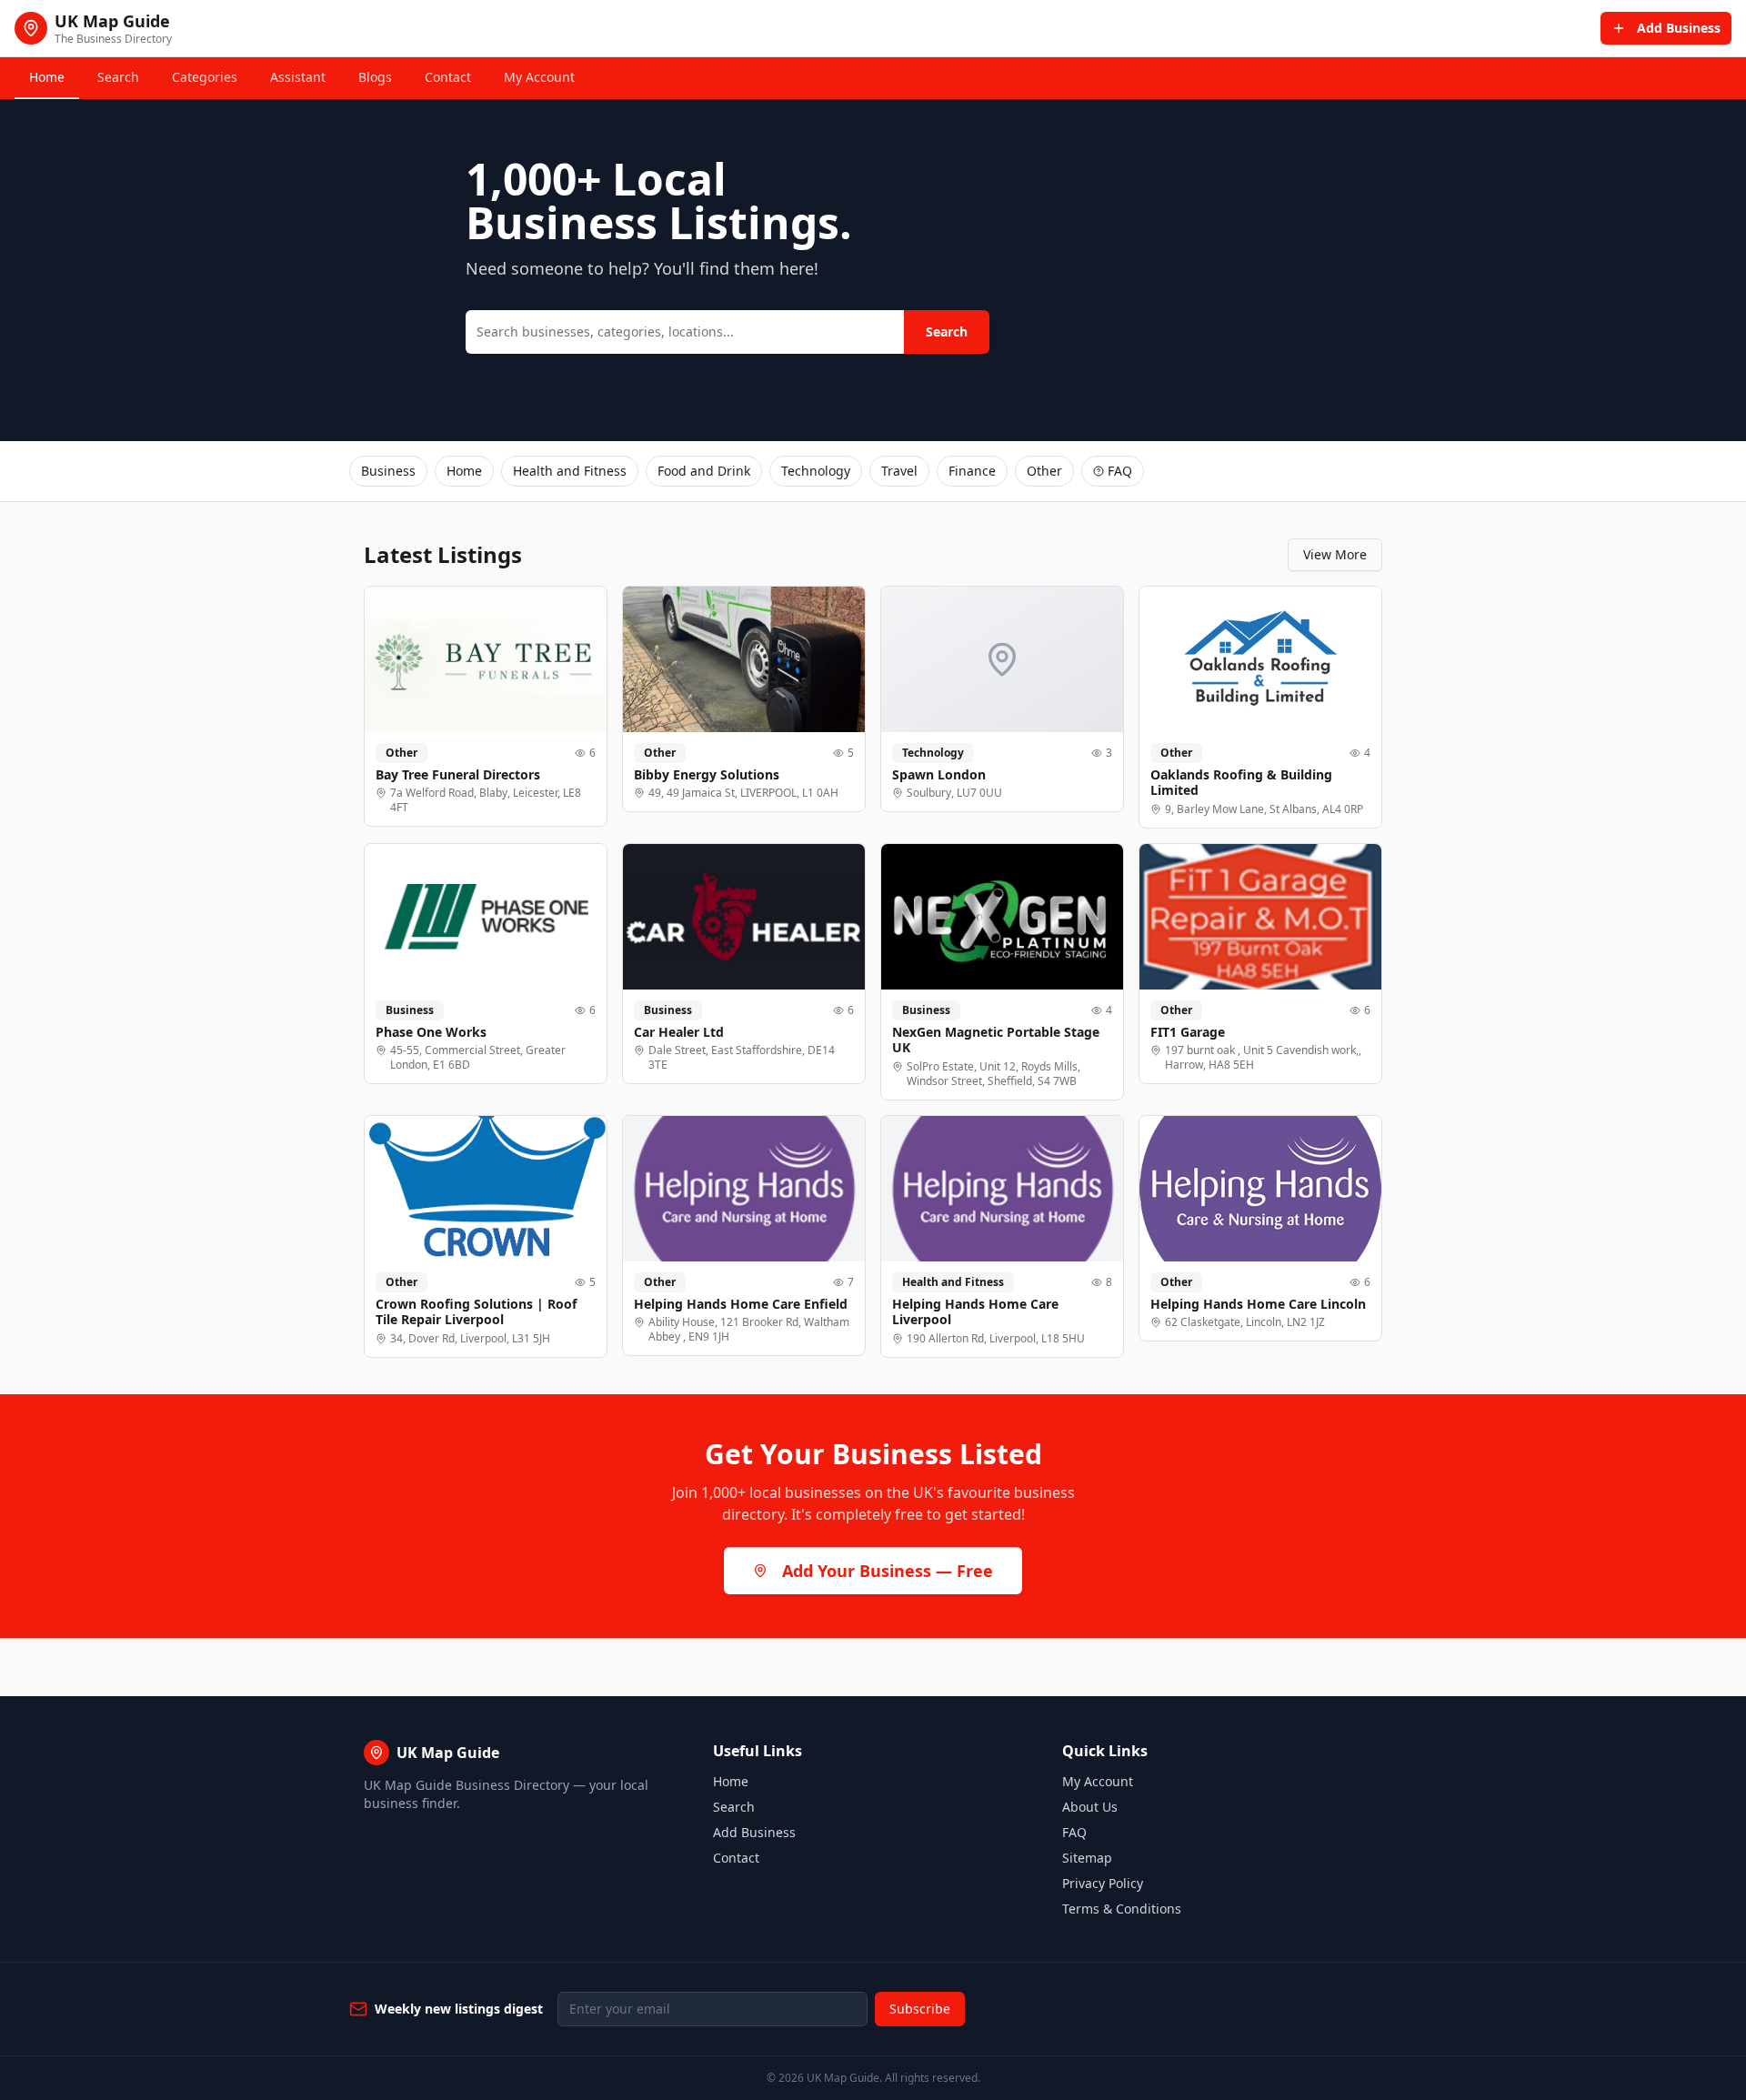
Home (47, 77)
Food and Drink (704, 471)
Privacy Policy (1103, 1883)
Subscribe (920, 2009)
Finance (972, 471)
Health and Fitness (570, 471)
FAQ (1120, 471)
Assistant (298, 77)
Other (1044, 471)
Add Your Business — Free (888, 1571)
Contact (448, 77)
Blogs (375, 77)
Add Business (754, 1832)
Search (118, 77)
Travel (899, 471)
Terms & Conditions (1122, 1909)
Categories (205, 77)
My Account (539, 77)
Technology (816, 471)
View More (1335, 554)
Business (388, 471)
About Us (1090, 1807)
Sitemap (1087, 1858)
